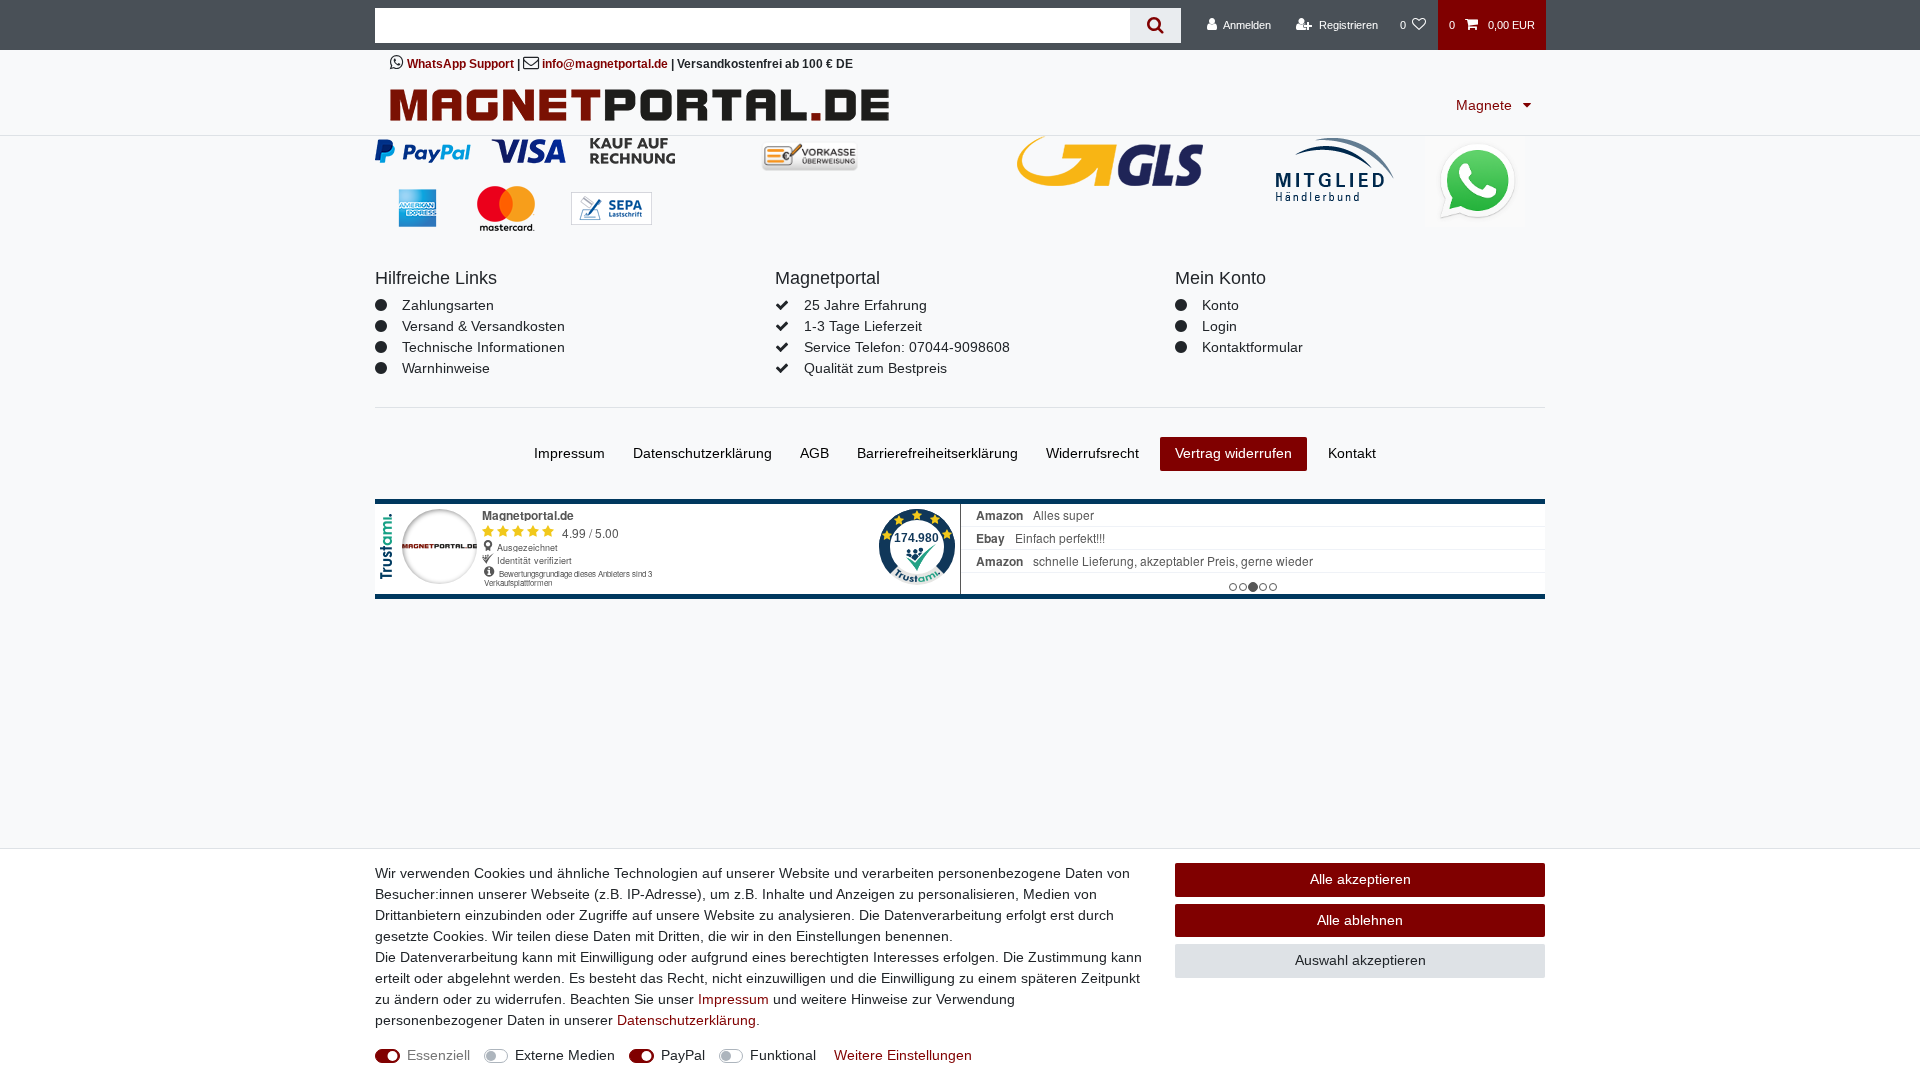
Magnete (1486, 105)
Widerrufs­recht (1092, 453)
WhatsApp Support (460, 64)
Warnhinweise (446, 368)
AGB (814, 453)
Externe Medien (565, 1055)
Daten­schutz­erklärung (702, 453)
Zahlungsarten (448, 305)
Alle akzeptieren (1360, 879)
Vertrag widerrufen (1233, 453)
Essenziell (438, 1055)
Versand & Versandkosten (483, 326)
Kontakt (1352, 453)
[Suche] (1155, 25)
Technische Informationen (483, 347)
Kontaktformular (1252, 347)
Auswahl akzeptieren (1360, 960)
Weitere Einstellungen (903, 1055)
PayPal (683, 1055)
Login (1219, 326)
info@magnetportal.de (605, 64)
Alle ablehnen (1360, 920)
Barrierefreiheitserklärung (937, 453)
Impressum (569, 453)
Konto (1220, 305)
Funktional (783, 1055)
